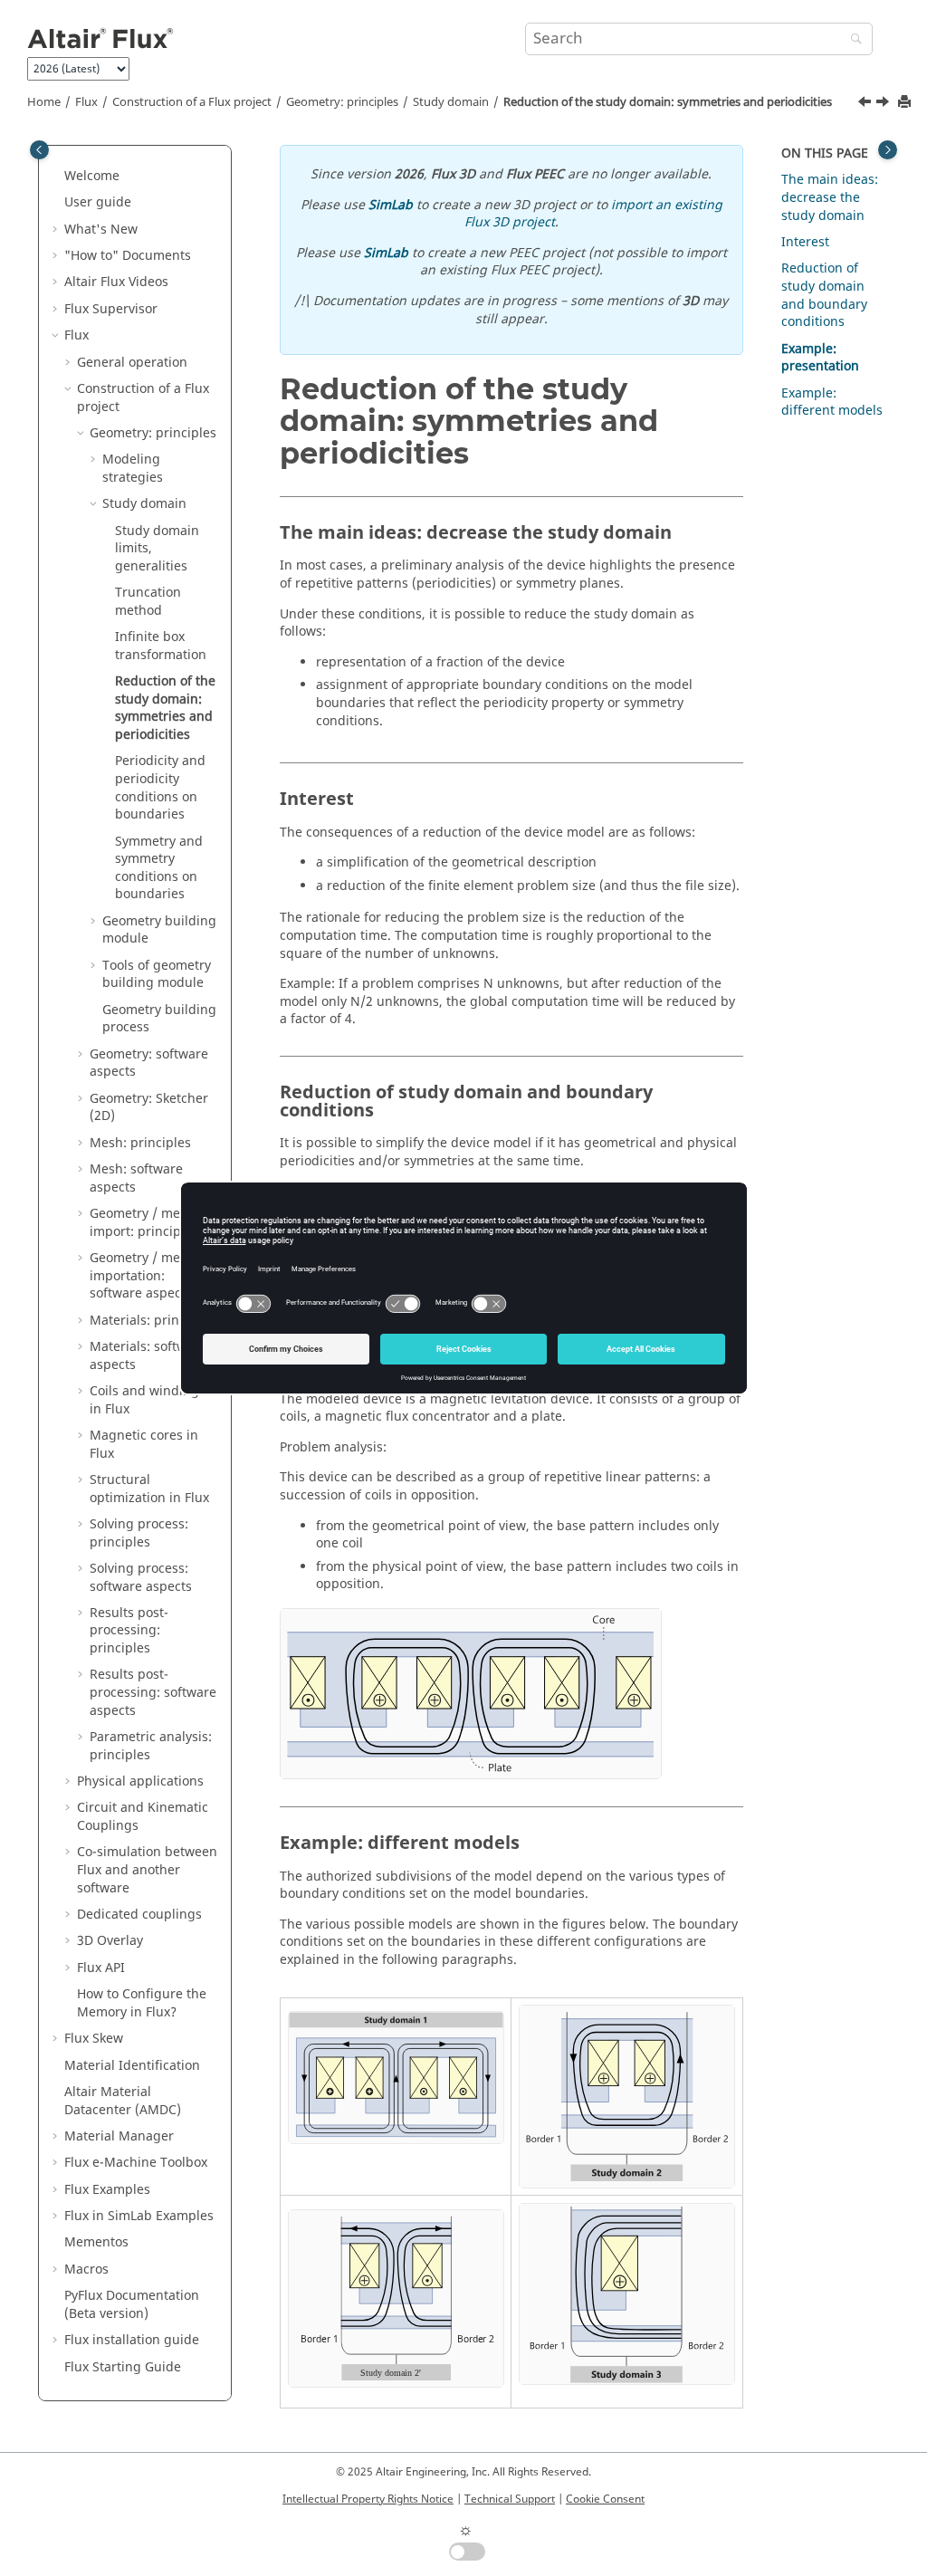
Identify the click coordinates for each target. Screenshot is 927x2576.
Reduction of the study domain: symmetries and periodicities (668, 102)
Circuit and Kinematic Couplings (143, 1817)
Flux (86, 102)
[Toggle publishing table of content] (39, 150)
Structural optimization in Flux (149, 1489)
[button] (57, 177)
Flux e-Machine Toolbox (136, 2163)
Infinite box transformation (161, 646)
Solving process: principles (139, 1533)
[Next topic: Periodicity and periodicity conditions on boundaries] (884, 104)
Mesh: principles (140, 1143)
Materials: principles (152, 1321)
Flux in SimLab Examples (139, 2216)
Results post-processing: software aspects (153, 1692)
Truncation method (148, 602)
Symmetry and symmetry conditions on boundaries (159, 868)
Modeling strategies (133, 469)
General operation (132, 363)
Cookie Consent (605, 2499)
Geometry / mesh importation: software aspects (142, 1276)
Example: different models (832, 402)
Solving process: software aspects (141, 1578)
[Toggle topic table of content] (888, 150)
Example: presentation (820, 358)
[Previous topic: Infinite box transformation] (866, 104)
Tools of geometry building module (157, 975)
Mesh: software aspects (136, 1178)
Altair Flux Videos (116, 282)
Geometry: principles (342, 102)
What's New (101, 230)
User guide (98, 202)
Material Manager (119, 2136)
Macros (86, 2270)
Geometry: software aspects (149, 1063)
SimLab (391, 205)
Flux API (101, 1968)
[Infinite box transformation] (866, 104)
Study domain (451, 102)
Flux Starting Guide (123, 2367)
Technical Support (510, 2499)
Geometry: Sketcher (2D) (149, 1108)
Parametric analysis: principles (151, 1746)
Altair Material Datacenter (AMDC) (123, 2101)
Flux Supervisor (111, 309)
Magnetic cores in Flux (144, 1445)
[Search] (852, 40)
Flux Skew (94, 2039)
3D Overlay (110, 1941)
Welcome (92, 176)
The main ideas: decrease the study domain (830, 197)
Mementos (96, 2242)
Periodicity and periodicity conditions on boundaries (160, 788)
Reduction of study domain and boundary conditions (824, 295)
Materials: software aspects (148, 1356)
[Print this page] (906, 103)
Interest (805, 242)
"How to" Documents (128, 256)
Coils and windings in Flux (148, 1400)
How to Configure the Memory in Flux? (142, 2003)
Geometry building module (159, 930)
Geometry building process (159, 1019)
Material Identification (132, 2066)
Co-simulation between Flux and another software (147, 1870)
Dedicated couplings (139, 1915)
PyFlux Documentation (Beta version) (132, 2305)
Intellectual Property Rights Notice (368, 2499)
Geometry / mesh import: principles (144, 1223)
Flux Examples (107, 2190)
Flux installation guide (132, 2340)
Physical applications (140, 1781)
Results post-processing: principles (129, 1631)
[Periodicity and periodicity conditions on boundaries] (884, 104)
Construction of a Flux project (192, 102)
